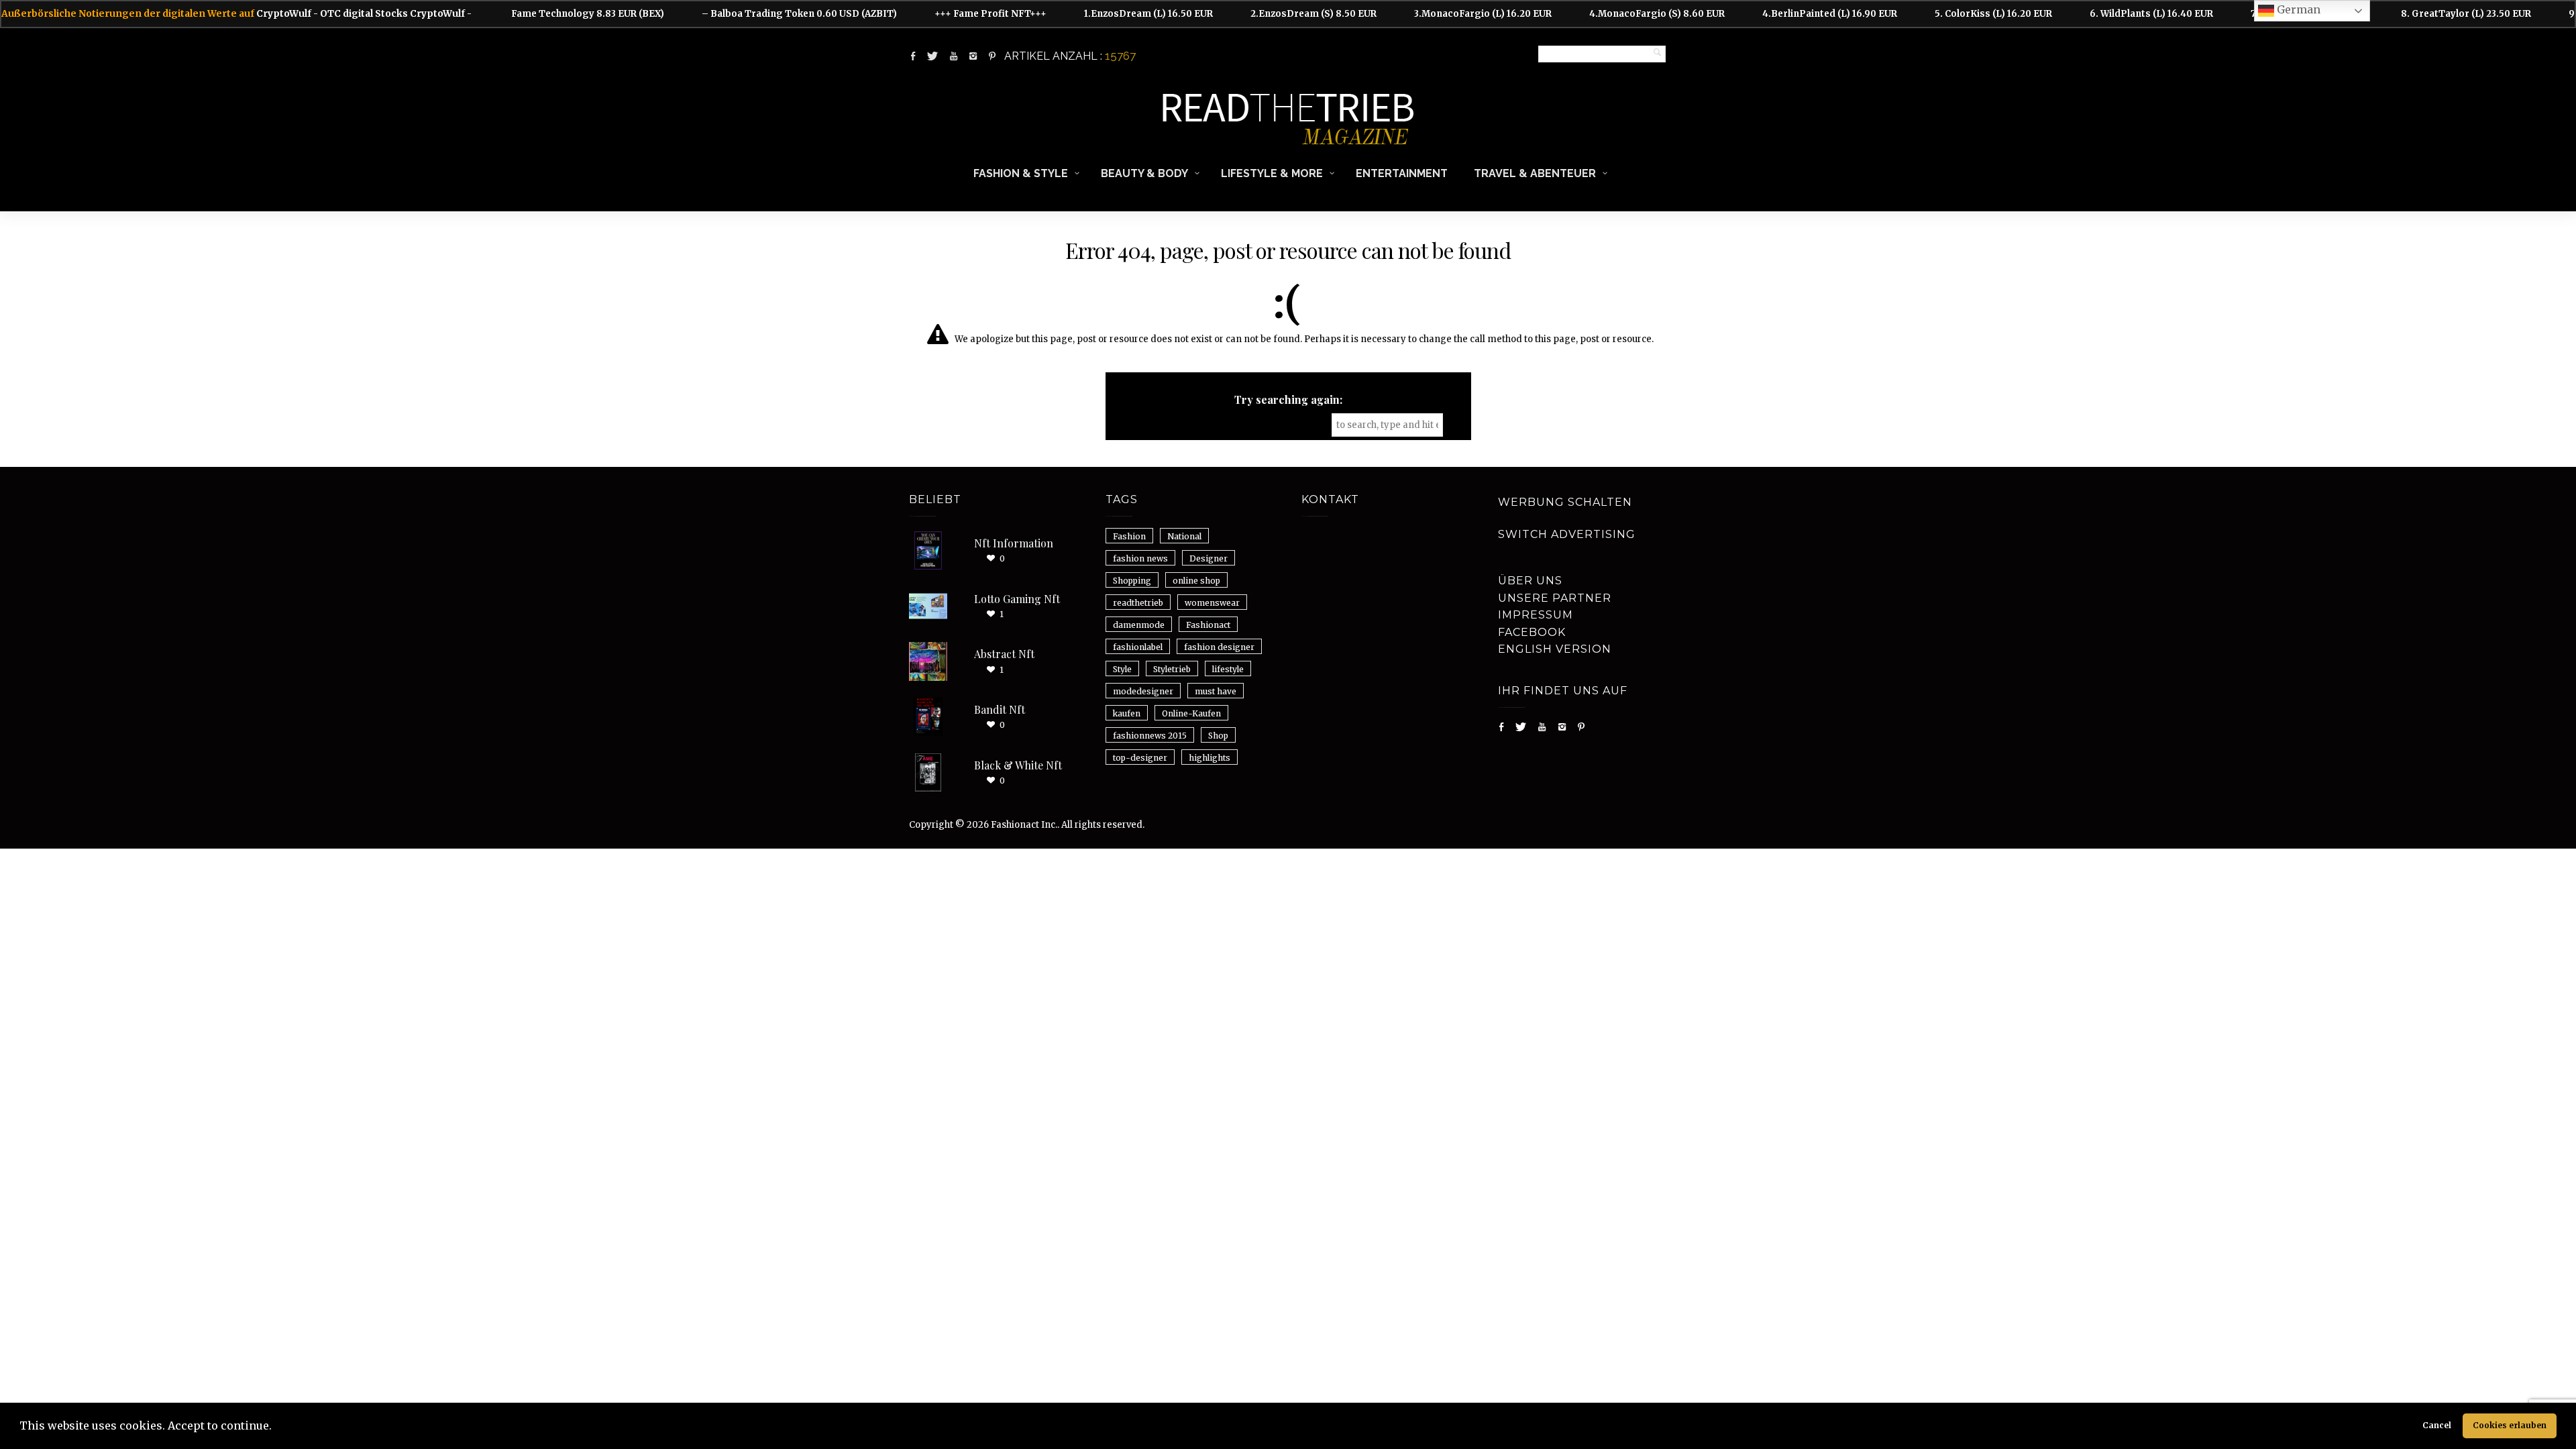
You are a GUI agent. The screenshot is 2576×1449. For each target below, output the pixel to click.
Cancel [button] (2437, 1425)
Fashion (1129, 536)
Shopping (1132, 581)
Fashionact (1208, 625)
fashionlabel (1138, 647)
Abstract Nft (1004, 654)
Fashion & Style (1021, 173)
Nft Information (1014, 543)
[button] (276, 1428)
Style (1122, 669)
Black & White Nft (1018, 765)
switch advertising (1567, 534)
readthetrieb (1138, 603)
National (1184, 536)
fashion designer (1219, 647)
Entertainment (1402, 173)
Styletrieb (1172, 669)
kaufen (1127, 713)
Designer (1209, 558)
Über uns (1530, 581)
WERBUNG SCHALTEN (1565, 502)
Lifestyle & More (1272, 173)
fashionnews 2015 (1150, 736)
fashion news (1140, 558)
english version (1555, 649)
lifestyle (1228, 669)
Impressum (1536, 615)
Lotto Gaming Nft (1017, 599)
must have (1216, 691)
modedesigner (1143, 691)
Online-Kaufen (1191, 713)
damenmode (1139, 625)
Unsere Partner (1555, 598)
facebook (1532, 632)
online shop (1196, 581)
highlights (1210, 758)
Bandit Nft (1000, 709)
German (2297, 9)
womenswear (1212, 603)
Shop (1218, 736)
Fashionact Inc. (1024, 825)
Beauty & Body (1144, 173)
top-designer (1140, 758)
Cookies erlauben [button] (2510, 1425)
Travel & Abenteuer (1535, 173)
